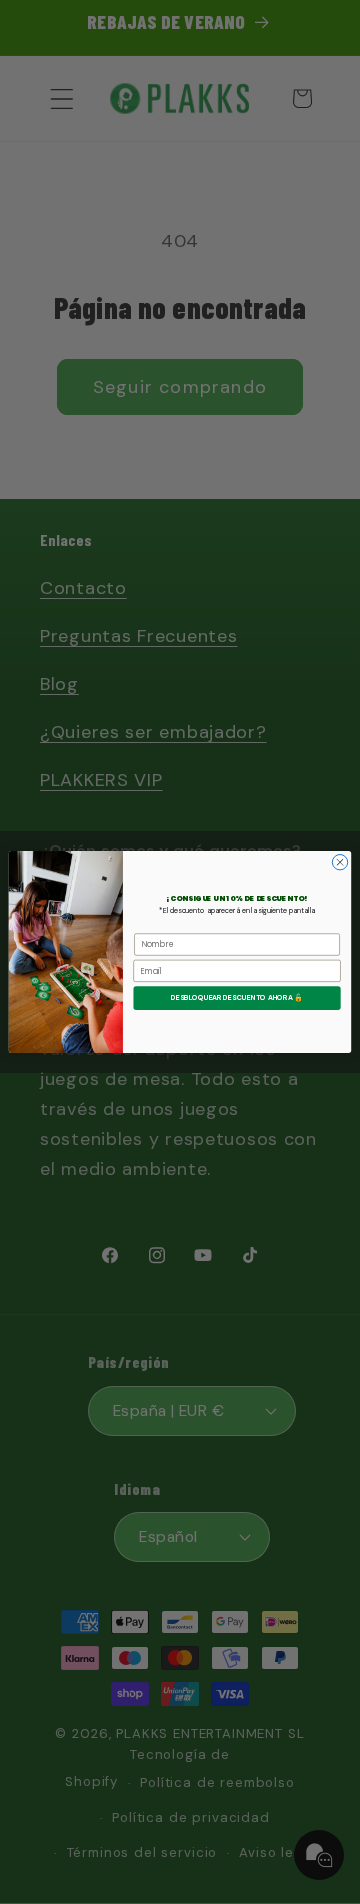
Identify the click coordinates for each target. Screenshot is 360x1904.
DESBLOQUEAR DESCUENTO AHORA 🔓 (237, 997)
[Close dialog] (339, 862)
